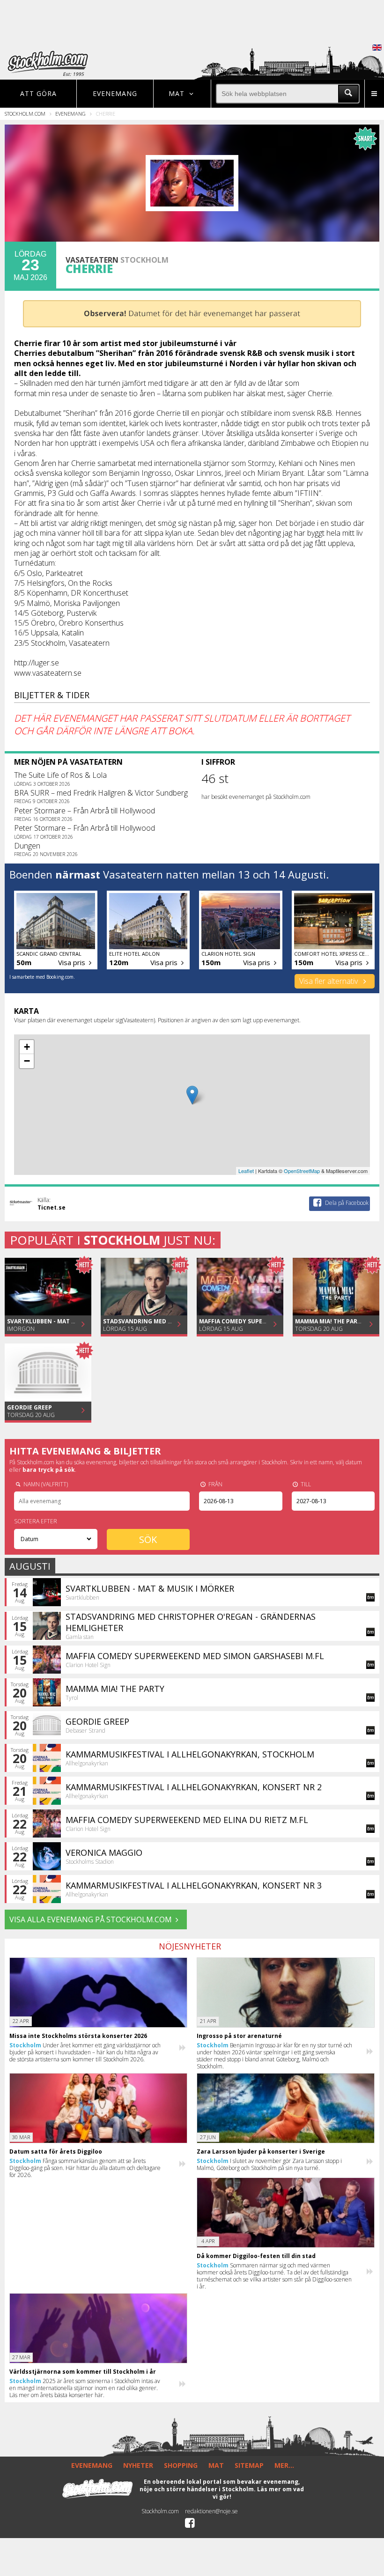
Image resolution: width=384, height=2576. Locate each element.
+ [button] (27, 1047)
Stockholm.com (25, 114)
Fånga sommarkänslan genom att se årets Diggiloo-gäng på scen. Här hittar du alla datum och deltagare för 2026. (85, 2168)
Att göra (38, 93)
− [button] (27, 1061)
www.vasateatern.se (48, 673)
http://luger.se (37, 663)
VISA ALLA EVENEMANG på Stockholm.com (91, 1919)
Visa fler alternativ (329, 981)
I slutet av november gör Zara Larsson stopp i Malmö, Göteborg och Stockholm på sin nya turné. (269, 2164)
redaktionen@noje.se (211, 2511)
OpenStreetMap (302, 1171)
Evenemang (115, 93)
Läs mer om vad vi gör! (258, 2493)
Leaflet (246, 1171)
